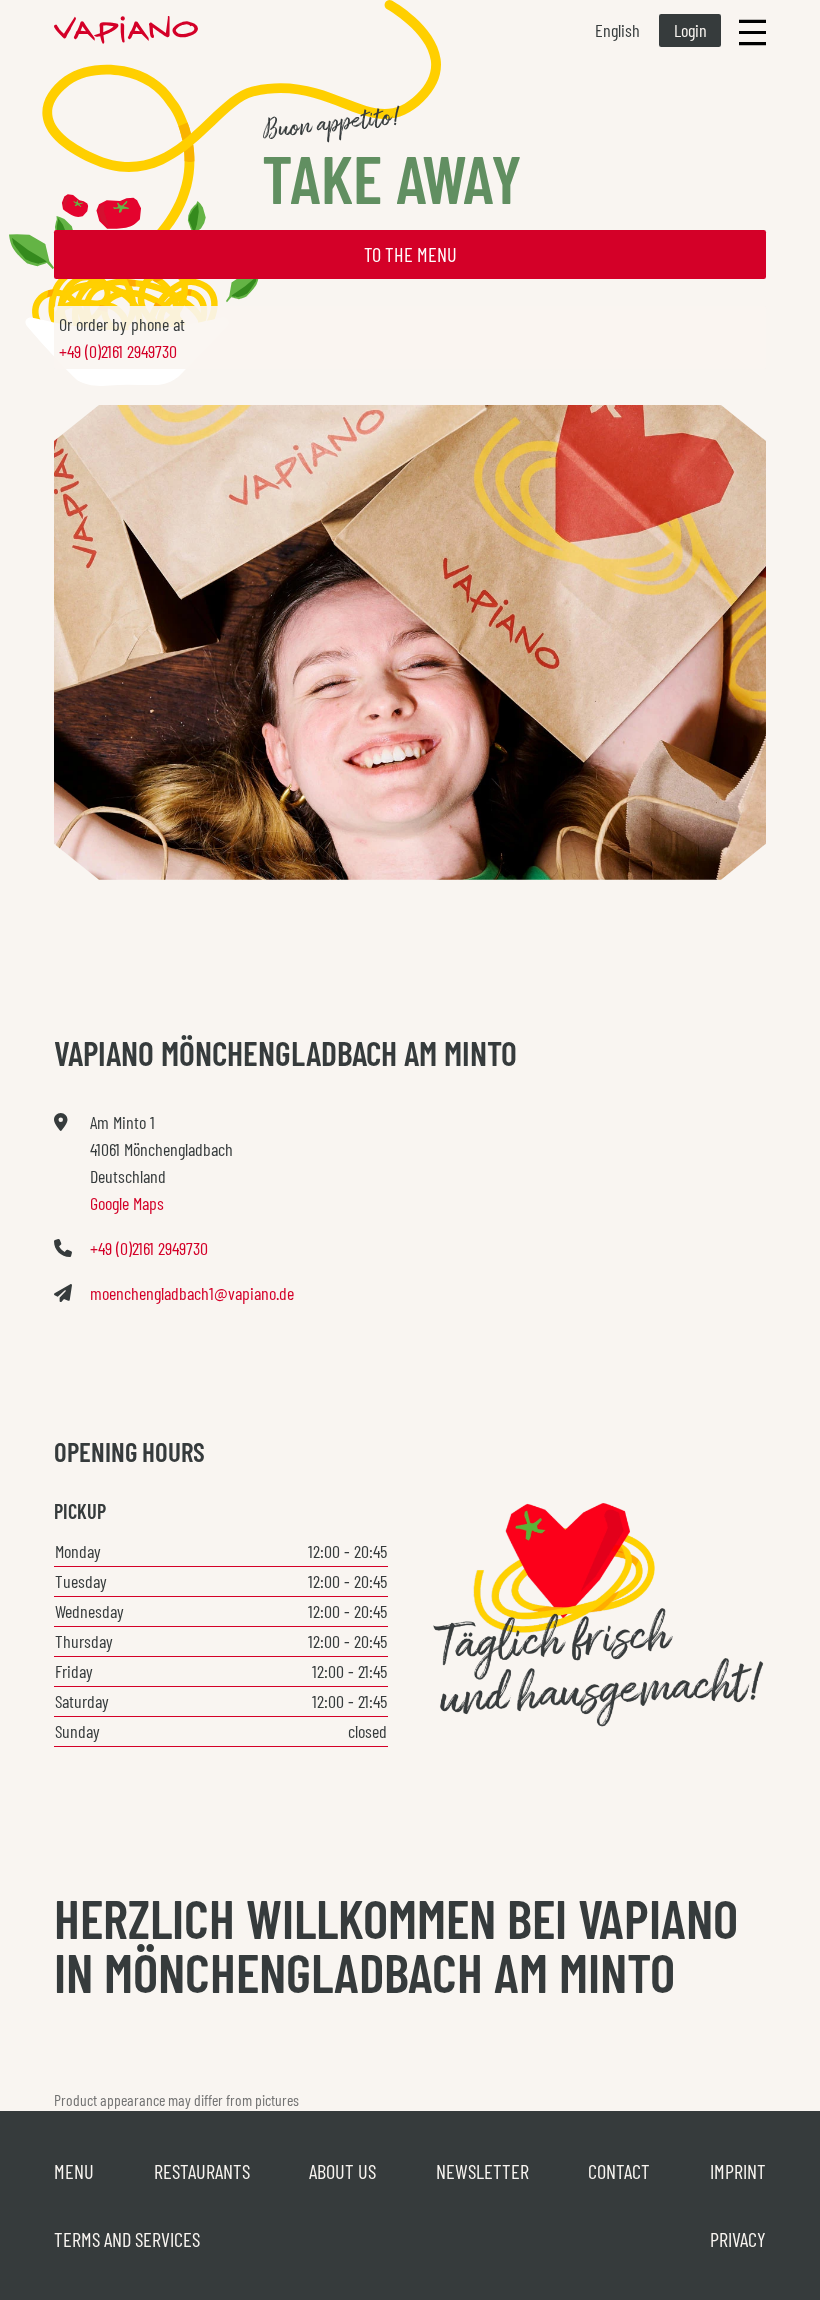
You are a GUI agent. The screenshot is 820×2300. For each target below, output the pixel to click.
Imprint (738, 2171)
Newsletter (482, 2171)
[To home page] (126, 30)
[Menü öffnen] (752, 30)
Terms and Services (127, 2239)
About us (342, 2171)
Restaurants (202, 2171)
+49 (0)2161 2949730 (118, 351)
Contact (619, 2171)
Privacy (738, 2239)
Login (690, 30)
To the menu (410, 254)
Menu (74, 2171)
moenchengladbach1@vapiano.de (192, 1293)
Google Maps (127, 1203)
